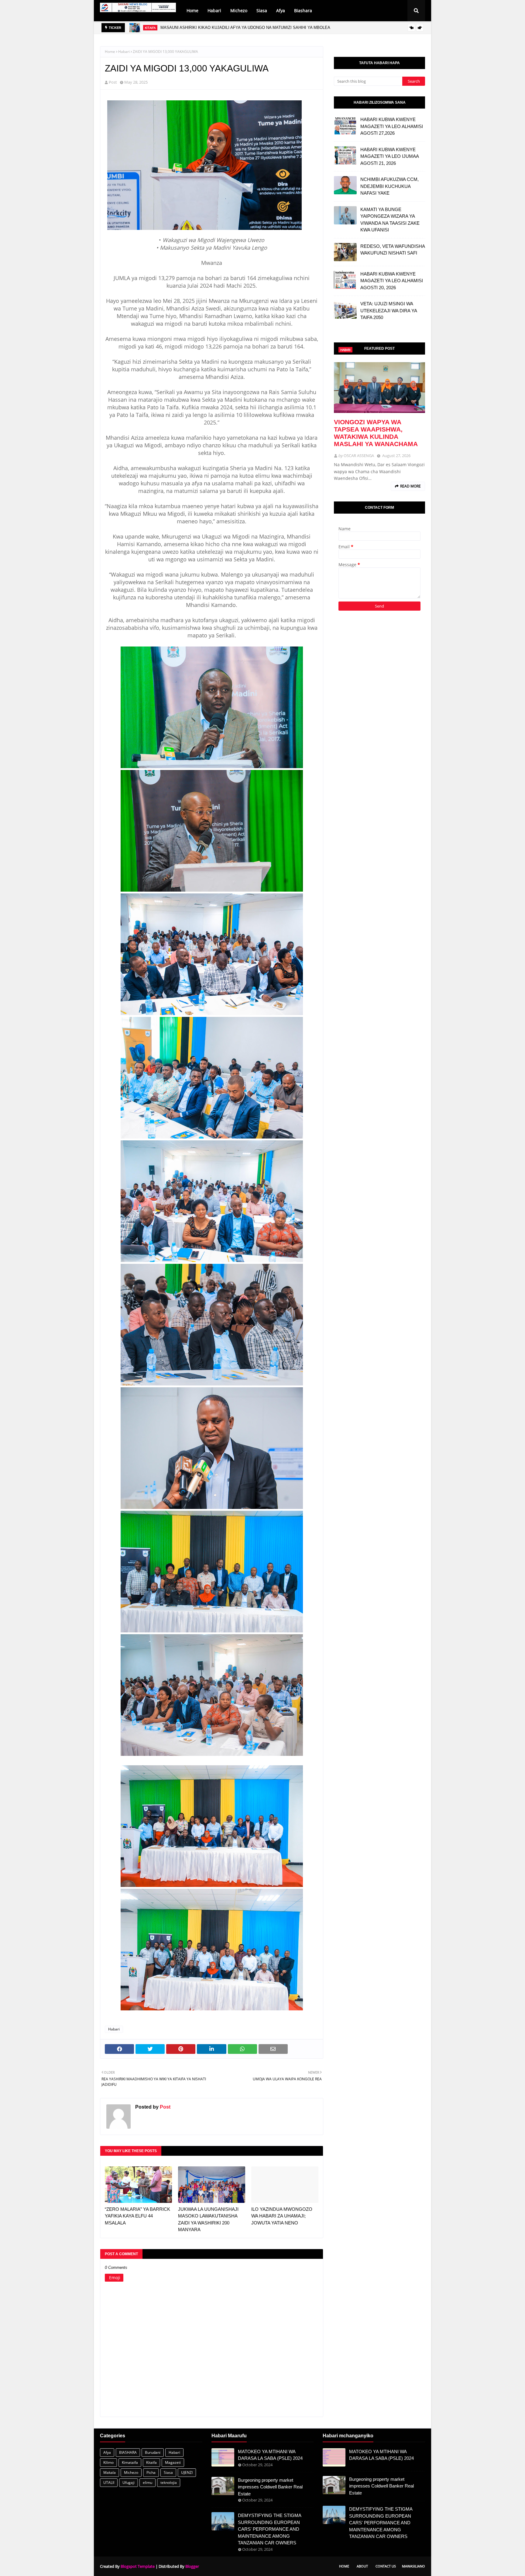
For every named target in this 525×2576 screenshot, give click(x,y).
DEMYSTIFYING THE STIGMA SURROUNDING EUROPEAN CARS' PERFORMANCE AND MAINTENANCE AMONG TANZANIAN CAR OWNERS (269, 2529)
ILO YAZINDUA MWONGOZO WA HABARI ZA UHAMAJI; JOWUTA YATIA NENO (282, 2216)
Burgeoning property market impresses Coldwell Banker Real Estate (270, 2487)
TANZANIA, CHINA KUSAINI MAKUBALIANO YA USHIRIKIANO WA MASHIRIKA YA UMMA (242, 28)
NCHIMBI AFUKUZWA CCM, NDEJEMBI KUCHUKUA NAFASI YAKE (389, 186)
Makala (110, 2472)
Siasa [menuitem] (262, 10)
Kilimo (108, 2462)
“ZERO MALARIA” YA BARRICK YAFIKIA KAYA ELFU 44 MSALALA (137, 2216)
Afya (107, 2452)
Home (110, 52)
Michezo (131, 2472)
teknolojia (169, 2482)
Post (113, 82)
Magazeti (173, 2462)
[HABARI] (379, 388)
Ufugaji (129, 2482)
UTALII (109, 2482)
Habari (124, 52)
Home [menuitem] (192, 10)
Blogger (192, 2566)
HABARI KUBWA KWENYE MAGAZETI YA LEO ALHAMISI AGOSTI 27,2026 (392, 126)
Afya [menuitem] (281, 10)
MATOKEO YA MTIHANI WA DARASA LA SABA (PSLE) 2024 (270, 2455)
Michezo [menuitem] (239, 10)
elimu (148, 2482)
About (362, 2566)
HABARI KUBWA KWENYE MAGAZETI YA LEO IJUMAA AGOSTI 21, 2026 (389, 156)
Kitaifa (151, 2462)
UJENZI (187, 2472)
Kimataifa (130, 2462)
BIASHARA (128, 2452)
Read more (410, 486)
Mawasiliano (413, 2566)
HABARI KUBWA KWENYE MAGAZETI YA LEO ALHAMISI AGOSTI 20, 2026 (392, 281)
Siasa (168, 2472)
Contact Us (386, 2566)
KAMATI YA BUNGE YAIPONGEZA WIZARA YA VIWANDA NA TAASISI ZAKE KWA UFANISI (390, 220)
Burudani (153, 2452)
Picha (151, 2472)
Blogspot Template (138, 2566)
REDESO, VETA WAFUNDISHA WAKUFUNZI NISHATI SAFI (393, 250)
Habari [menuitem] (214, 10)
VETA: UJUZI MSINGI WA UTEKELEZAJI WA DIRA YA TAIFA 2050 (389, 310)
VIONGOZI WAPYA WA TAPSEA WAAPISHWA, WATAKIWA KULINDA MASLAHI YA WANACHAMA (376, 433)
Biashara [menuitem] (303, 10)
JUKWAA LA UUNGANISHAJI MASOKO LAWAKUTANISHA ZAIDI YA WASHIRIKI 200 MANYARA (208, 2219)
